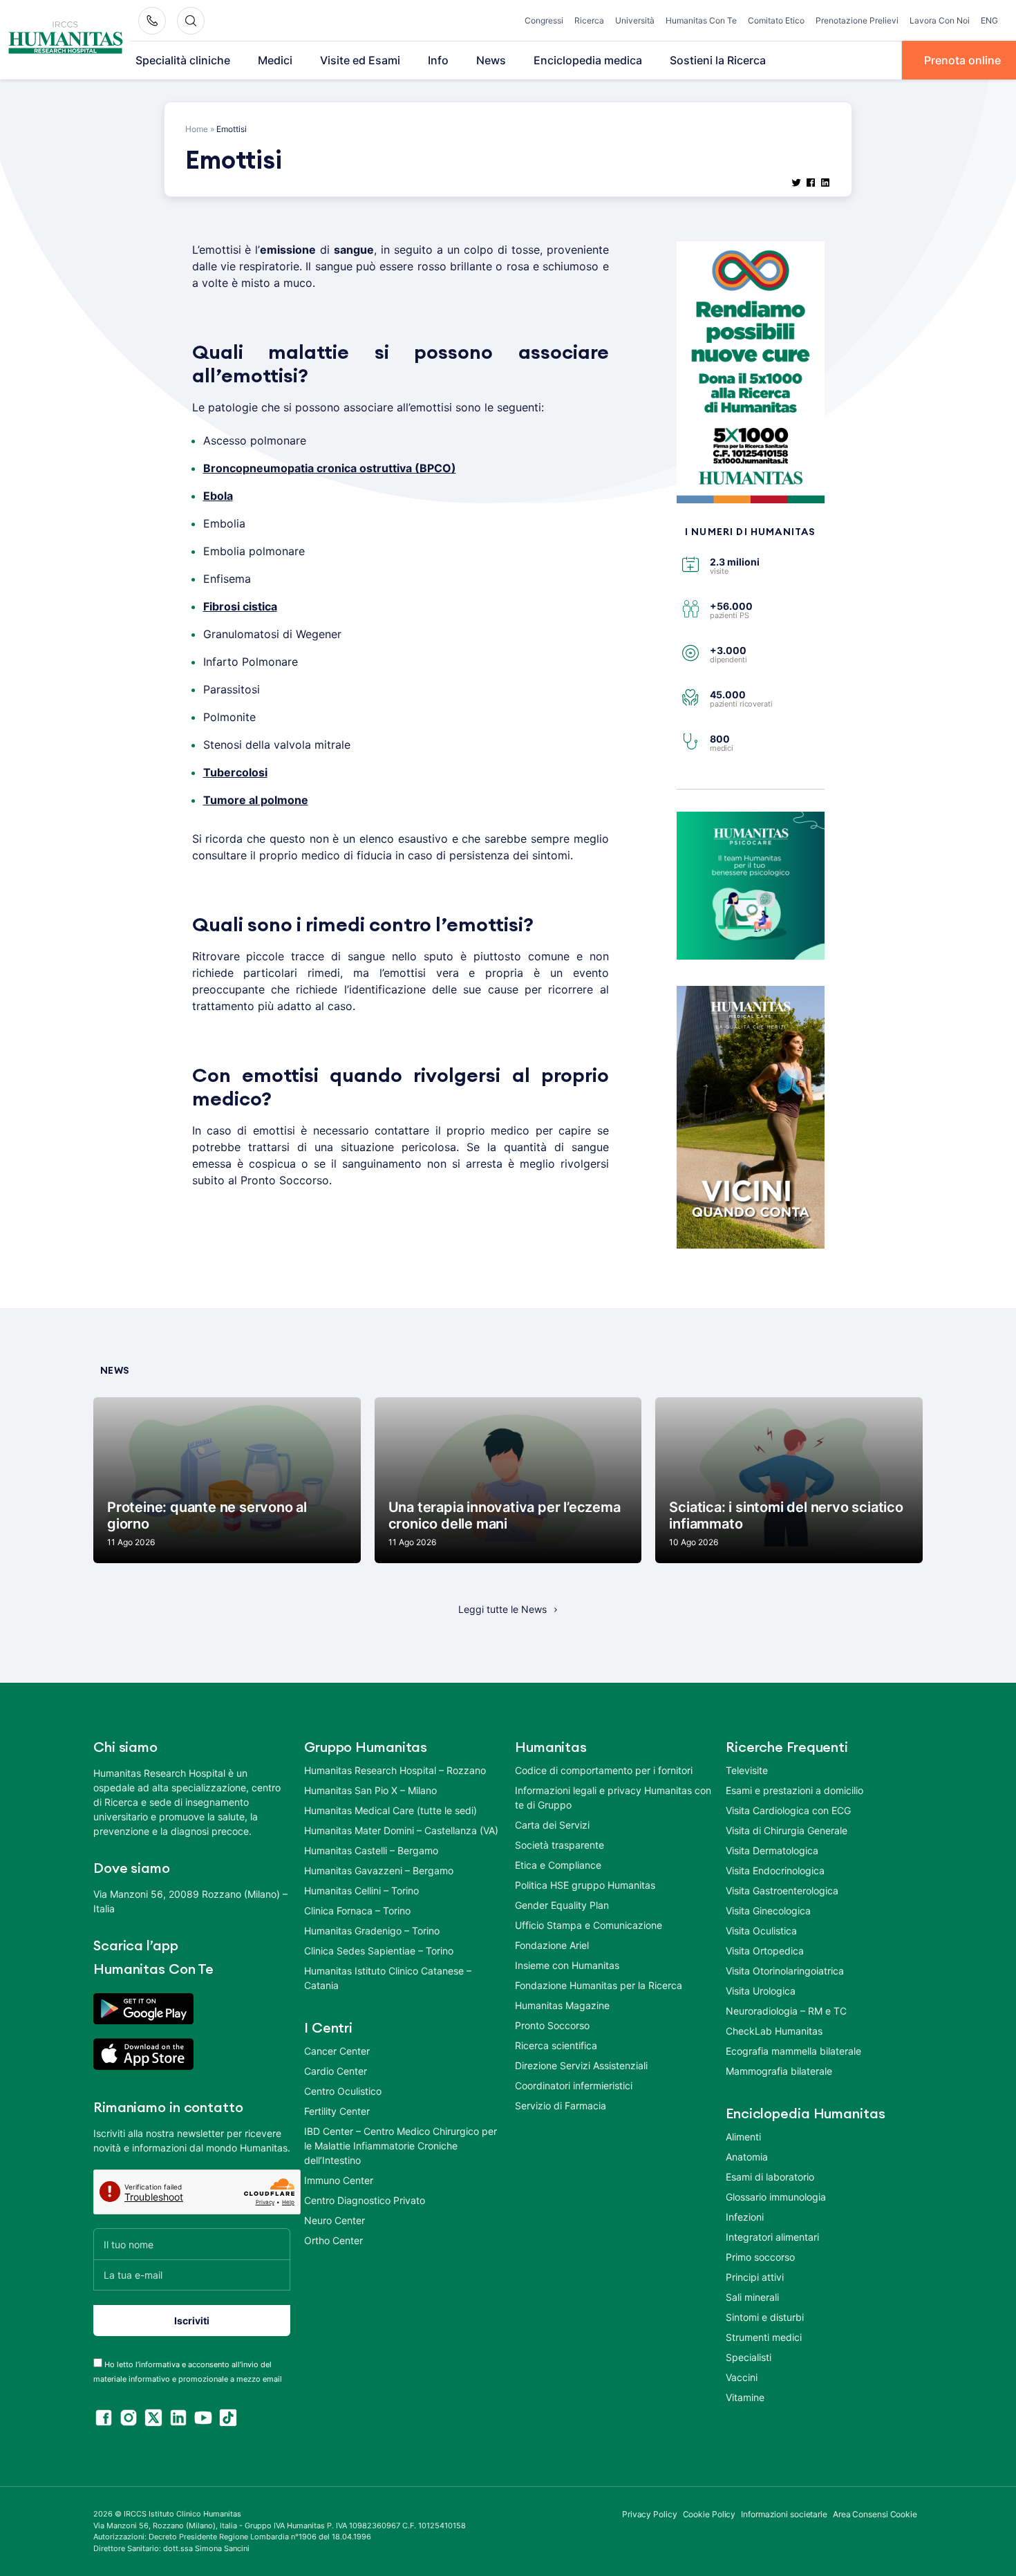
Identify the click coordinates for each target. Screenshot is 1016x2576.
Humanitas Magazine (562, 2005)
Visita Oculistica (761, 1931)
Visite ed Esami (360, 60)
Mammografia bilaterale (779, 2071)
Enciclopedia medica (588, 60)
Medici (275, 60)
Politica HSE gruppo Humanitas (585, 1885)
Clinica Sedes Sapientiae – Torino (379, 1951)
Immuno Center (339, 2180)
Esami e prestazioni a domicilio (794, 1790)
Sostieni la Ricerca (718, 60)
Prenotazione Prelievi (857, 20)
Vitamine (745, 2397)
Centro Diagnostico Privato (365, 2200)
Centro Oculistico (343, 2091)
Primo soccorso (760, 2257)
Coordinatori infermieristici (574, 2085)
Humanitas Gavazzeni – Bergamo (379, 1870)
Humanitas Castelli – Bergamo (371, 1850)
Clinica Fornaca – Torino (357, 1911)
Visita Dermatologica (772, 1850)
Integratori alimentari (772, 2237)
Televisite (747, 1770)
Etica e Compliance (558, 1865)
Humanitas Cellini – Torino (361, 1891)
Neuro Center (335, 2220)
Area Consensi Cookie (875, 2514)
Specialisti (749, 2357)
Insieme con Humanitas (567, 1965)
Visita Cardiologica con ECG (788, 1810)
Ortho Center (333, 2240)
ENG (989, 20)
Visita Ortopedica (765, 1951)
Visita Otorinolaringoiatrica (785, 1971)
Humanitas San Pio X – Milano (370, 1790)
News (491, 60)
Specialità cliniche (183, 60)
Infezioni (745, 2217)
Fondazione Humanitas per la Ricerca (599, 1985)
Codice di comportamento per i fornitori (604, 1770)
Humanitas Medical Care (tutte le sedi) (391, 1810)
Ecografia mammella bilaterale (793, 2051)
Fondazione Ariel (552, 1945)
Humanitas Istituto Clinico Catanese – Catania (388, 1978)
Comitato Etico (776, 20)
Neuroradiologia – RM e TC (786, 2011)
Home (197, 129)
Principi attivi (755, 2277)
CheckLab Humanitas (774, 2031)
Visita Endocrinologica (775, 1870)
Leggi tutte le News (502, 1609)
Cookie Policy (709, 2514)
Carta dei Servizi (552, 1825)
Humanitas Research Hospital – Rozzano (395, 1770)
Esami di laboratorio (770, 2177)
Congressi (544, 20)
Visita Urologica (761, 1991)
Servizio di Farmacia (561, 2106)
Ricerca (589, 20)
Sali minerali (752, 2297)
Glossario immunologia (776, 2197)
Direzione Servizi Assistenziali (581, 2065)
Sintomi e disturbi (765, 2317)
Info (438, 60)
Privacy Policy (650, 2514)
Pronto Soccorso (552, 2025)
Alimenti (743, 2137)
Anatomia (747, 2157)
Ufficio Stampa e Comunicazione (589, 1925)
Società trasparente (559, 1845)
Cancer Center (337, 2051)
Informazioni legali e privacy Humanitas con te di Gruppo (613, 1798)
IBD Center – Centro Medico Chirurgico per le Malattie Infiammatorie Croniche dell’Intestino (401, 2146)
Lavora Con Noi (940, 20)
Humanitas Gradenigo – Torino (372, 1931)
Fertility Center (337, 2111)
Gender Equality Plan (562, 1905)
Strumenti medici (764, 2337)
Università (635, 20)
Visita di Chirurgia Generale (787, 1830)
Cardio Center (336, 2071)
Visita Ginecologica (768, 1911)
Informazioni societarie (784, 2514)
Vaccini (742, 2377)
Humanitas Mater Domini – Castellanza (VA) (401, 1830)
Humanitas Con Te (701, 20)
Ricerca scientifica (556, 2045)
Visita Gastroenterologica (782, 1891)
